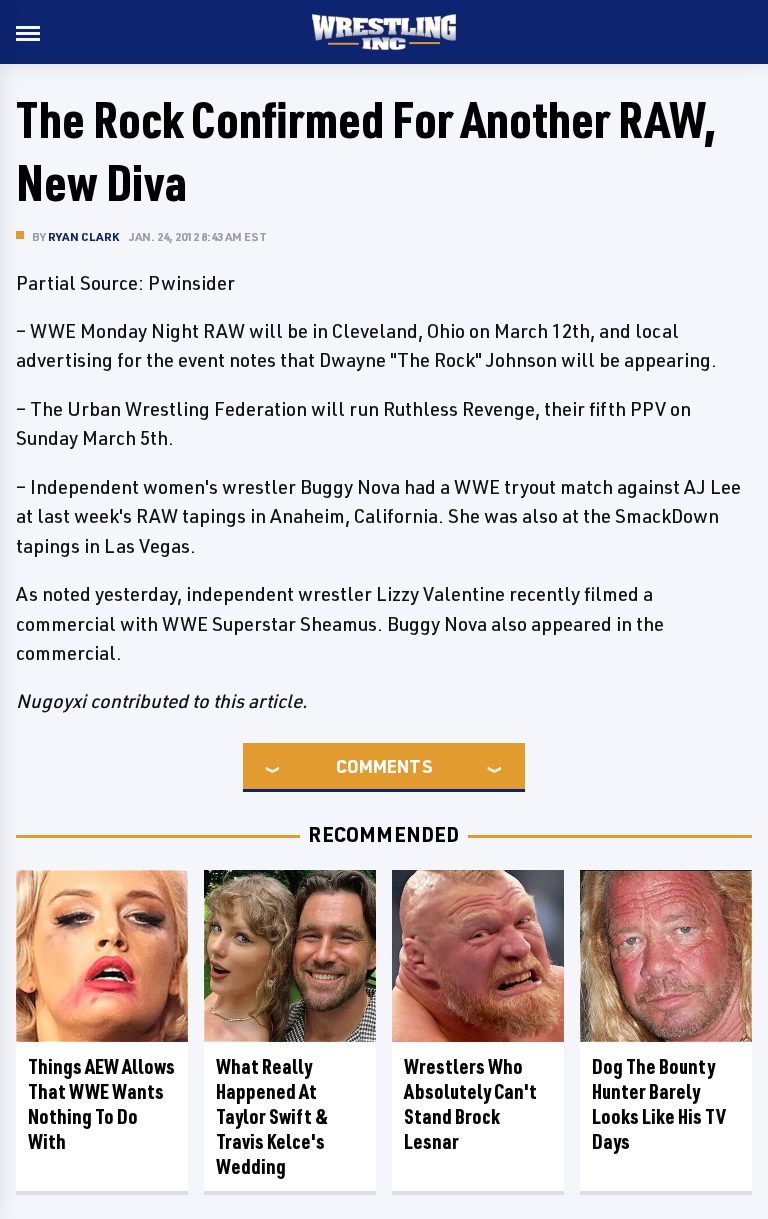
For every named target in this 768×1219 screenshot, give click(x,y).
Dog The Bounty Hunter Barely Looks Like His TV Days (659, 1104)
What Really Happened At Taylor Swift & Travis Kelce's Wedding (272, 1116)
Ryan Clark (83, 236)
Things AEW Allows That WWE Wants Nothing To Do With (101, 1104)
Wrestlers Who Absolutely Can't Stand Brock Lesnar (470, 1104)
